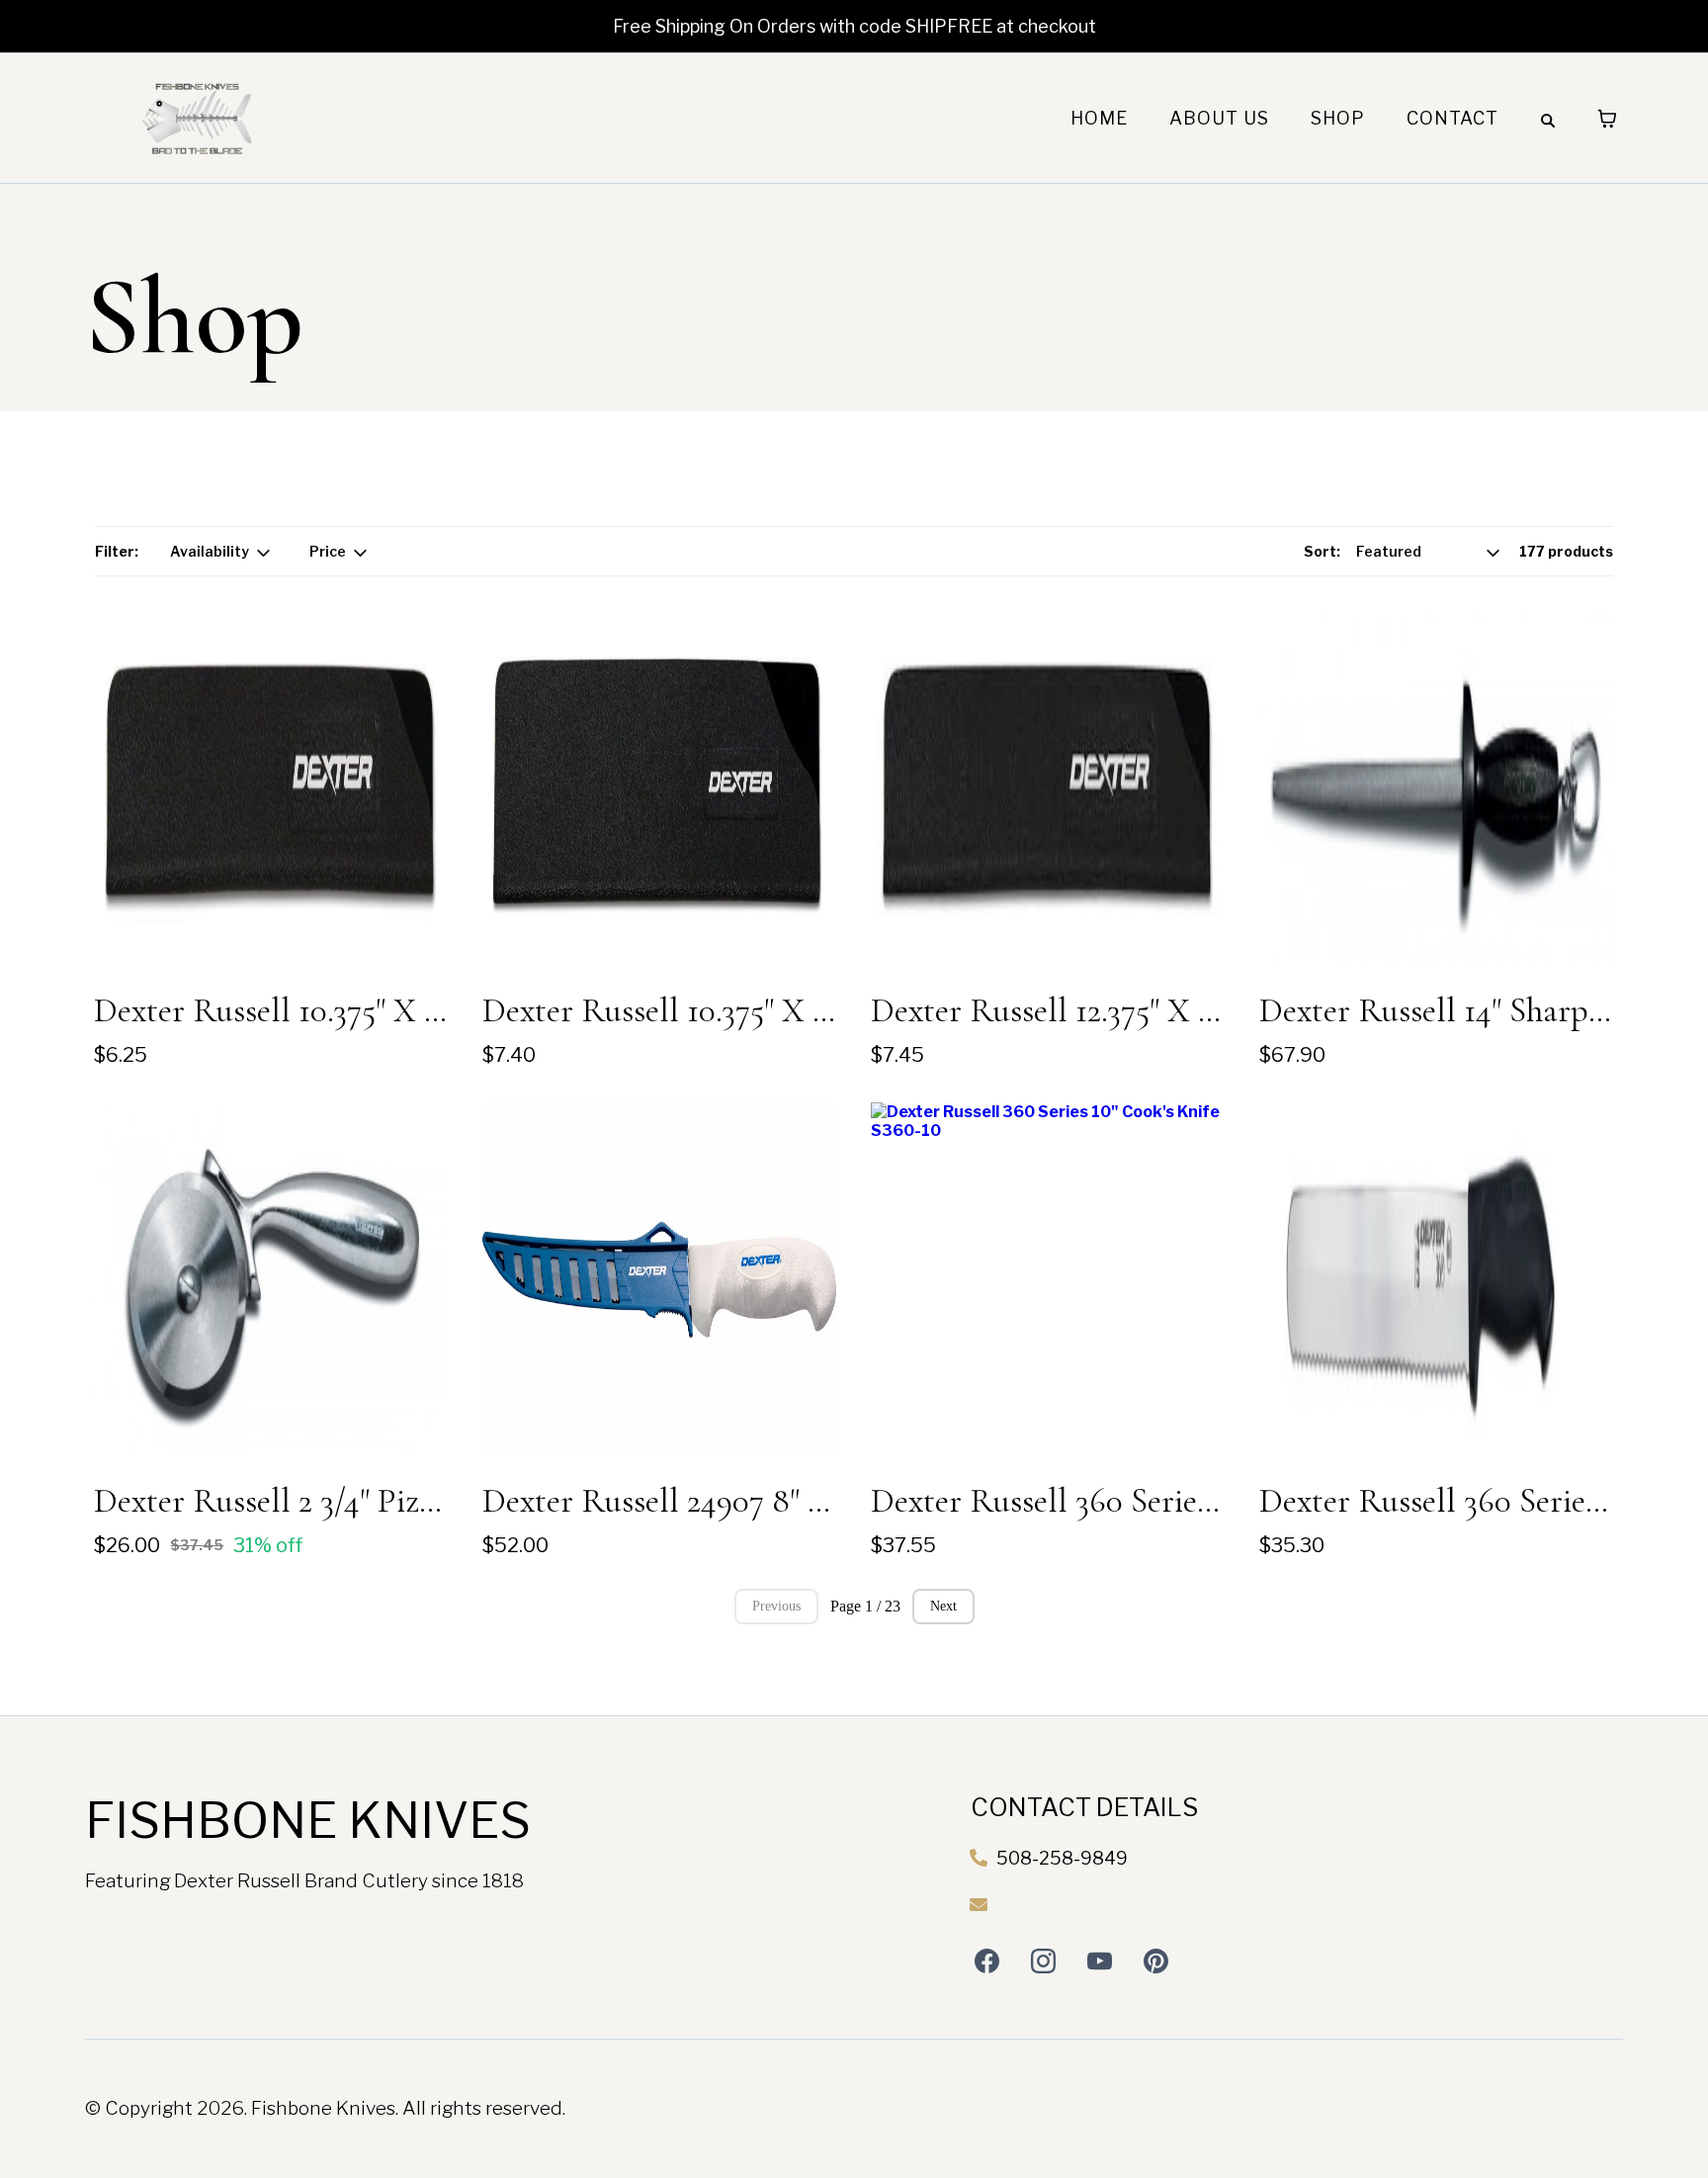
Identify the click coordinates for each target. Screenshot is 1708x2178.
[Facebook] (987, 1961)
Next (943, 1606)
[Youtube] (1100, 1961)
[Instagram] (1043, 1961)
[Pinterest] (1156, 1961)
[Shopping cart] (1607, 119)
